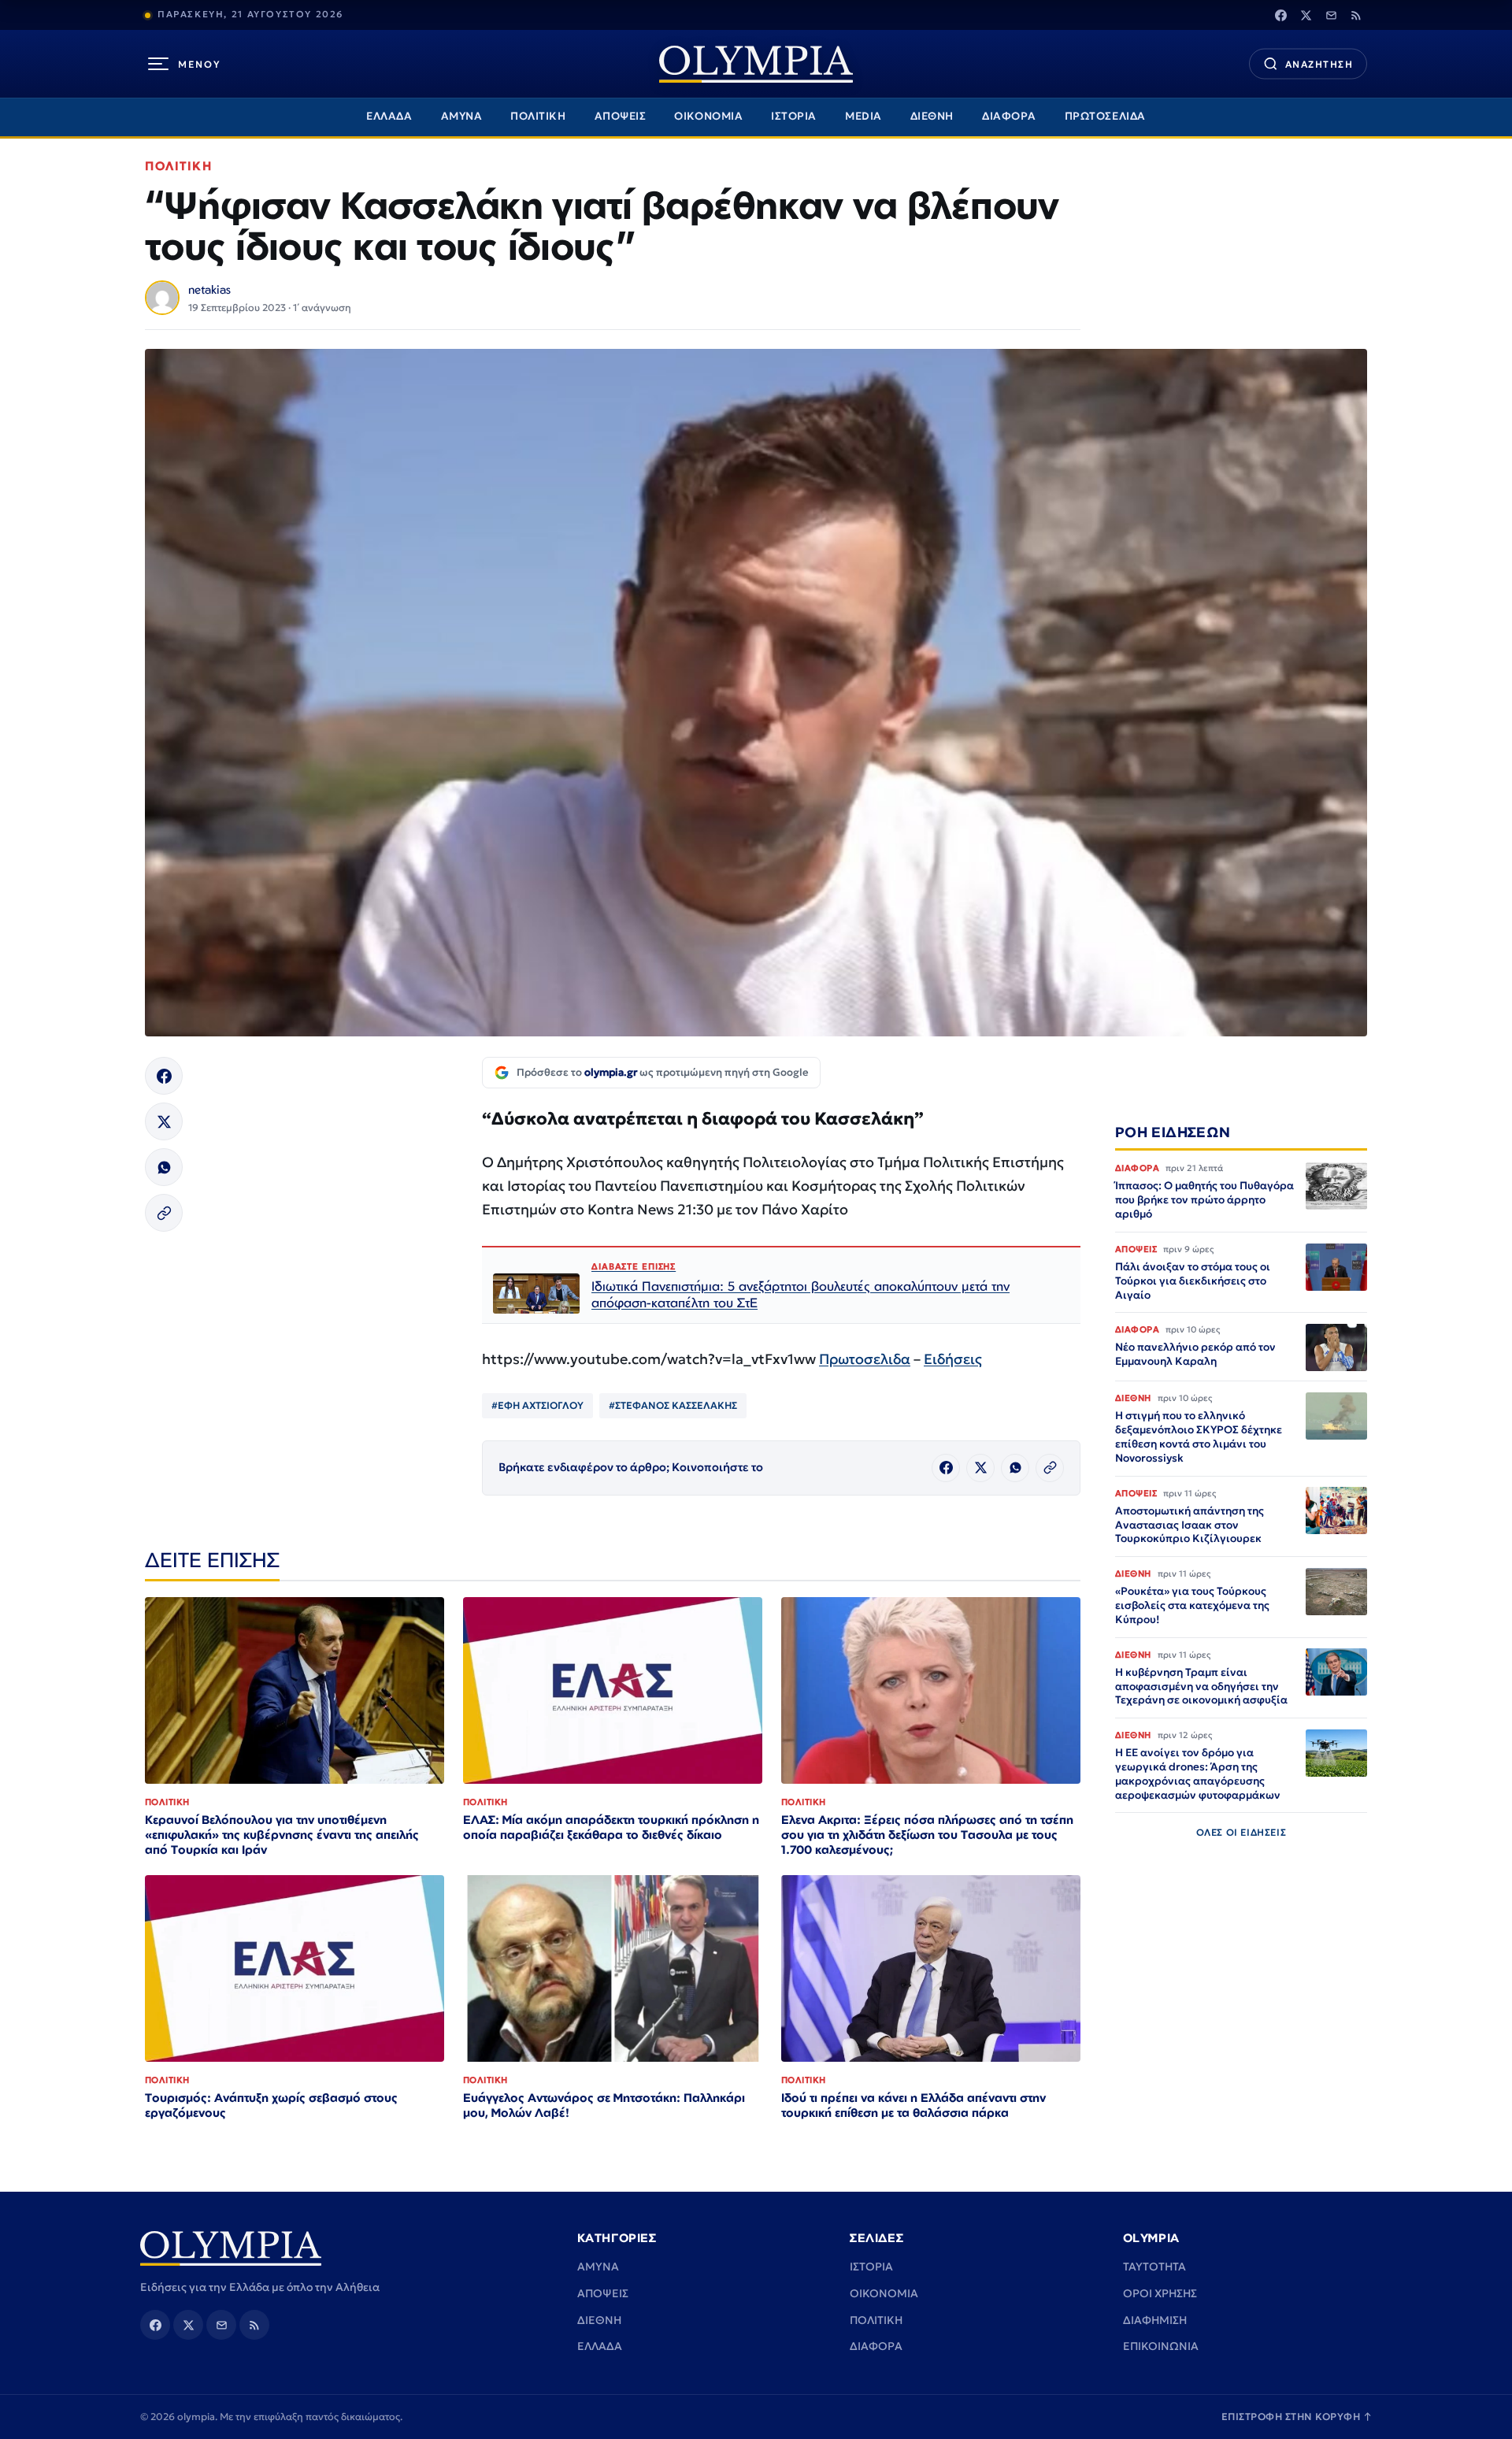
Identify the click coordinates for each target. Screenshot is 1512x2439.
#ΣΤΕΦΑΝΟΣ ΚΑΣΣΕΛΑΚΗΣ (673, 1405)
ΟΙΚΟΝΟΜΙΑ (708, 116)
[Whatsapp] (164, 1167)
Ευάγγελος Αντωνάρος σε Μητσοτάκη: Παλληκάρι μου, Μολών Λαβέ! (604, 2105)
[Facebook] (1280, 15)
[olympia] (756, 64)
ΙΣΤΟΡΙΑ (794, 116)
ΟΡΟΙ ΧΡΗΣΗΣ (1160, 2293)
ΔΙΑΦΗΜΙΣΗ (1155, 2320)
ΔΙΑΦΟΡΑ (1009, 116)
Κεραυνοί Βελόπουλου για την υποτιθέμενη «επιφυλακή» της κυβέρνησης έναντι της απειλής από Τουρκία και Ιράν (282, 1835)
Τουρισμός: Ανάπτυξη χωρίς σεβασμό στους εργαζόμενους (271, 2105)
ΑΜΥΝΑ (462, 116)
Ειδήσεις (953, 1359)
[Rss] (1356, 15)
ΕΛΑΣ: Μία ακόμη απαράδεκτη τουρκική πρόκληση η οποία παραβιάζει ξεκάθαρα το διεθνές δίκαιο (611, 1827)
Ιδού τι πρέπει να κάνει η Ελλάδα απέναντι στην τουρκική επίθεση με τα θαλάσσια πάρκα (913, 2105)
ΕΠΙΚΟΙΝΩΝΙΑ (1161, 2346)
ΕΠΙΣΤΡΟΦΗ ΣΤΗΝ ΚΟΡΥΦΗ (1297, 2417)
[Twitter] (1306, 15)
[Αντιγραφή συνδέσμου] (164, 1213)
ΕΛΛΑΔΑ (389, 116)
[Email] (1331, 15)
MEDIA (863, 116)
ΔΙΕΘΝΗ (932, 116)
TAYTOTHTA (1154, 2267)
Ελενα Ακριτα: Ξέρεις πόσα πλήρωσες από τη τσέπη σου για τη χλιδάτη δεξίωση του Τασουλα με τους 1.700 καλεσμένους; (927, 1835)
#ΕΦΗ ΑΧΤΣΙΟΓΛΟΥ (537, 1405)
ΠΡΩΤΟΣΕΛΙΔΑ (1105, 116)
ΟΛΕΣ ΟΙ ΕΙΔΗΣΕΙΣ (1241, 1833)
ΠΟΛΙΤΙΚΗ (538, 116)
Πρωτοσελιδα (865, 1359)
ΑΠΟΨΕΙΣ (621, 116)
